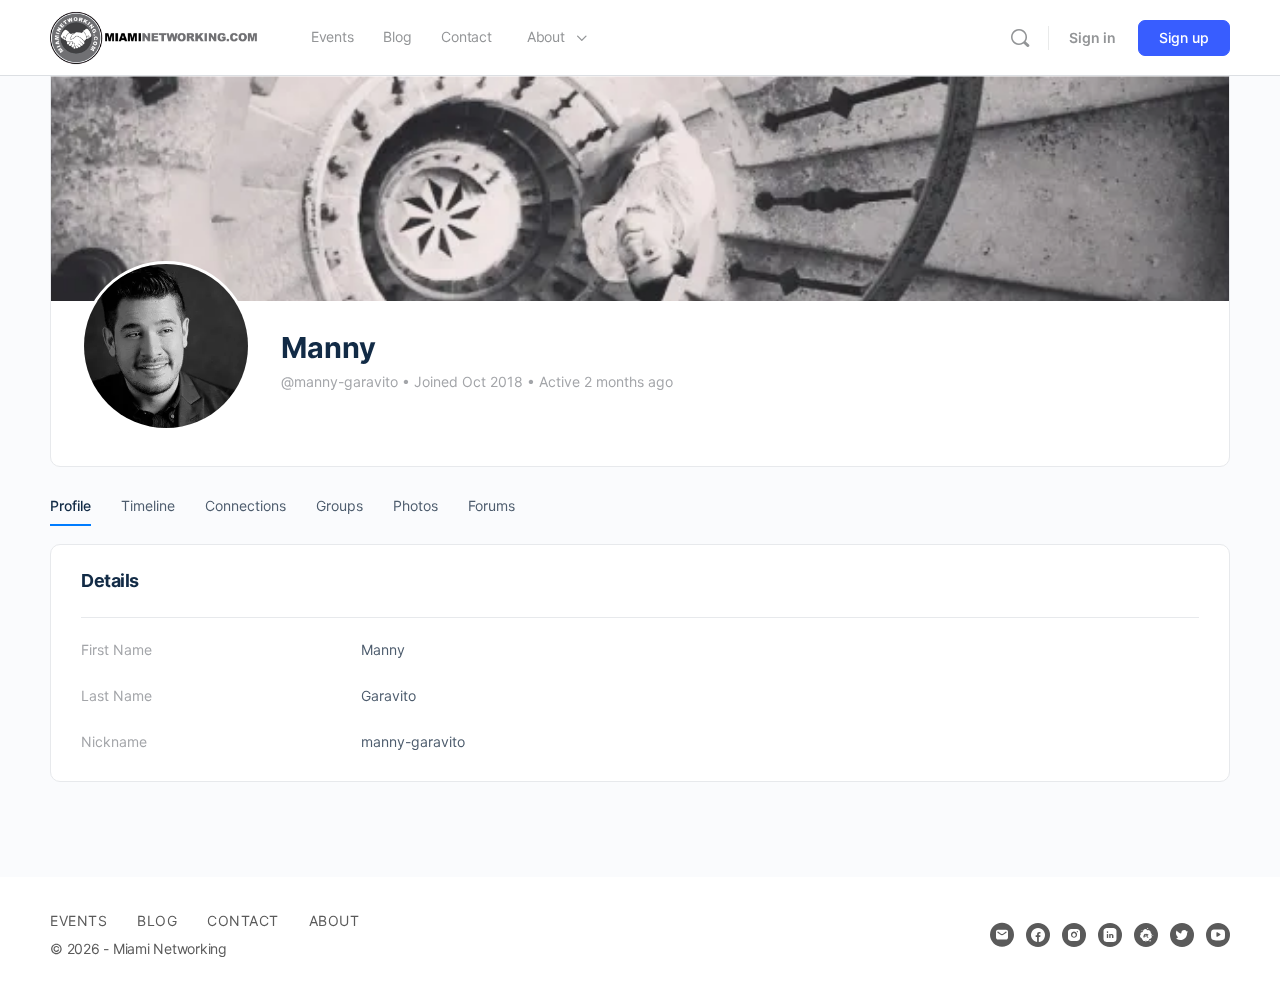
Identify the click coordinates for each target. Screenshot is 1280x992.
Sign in (1092, 37)
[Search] (1020, 38)
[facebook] (1038, 935)
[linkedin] (1110, 935)
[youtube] (1218, 935)
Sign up (1184, 37)
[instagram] (1074, 935)
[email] (1002, 935)
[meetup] (1146, 935)
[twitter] (1182, 935)
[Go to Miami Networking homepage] (158, 36)
